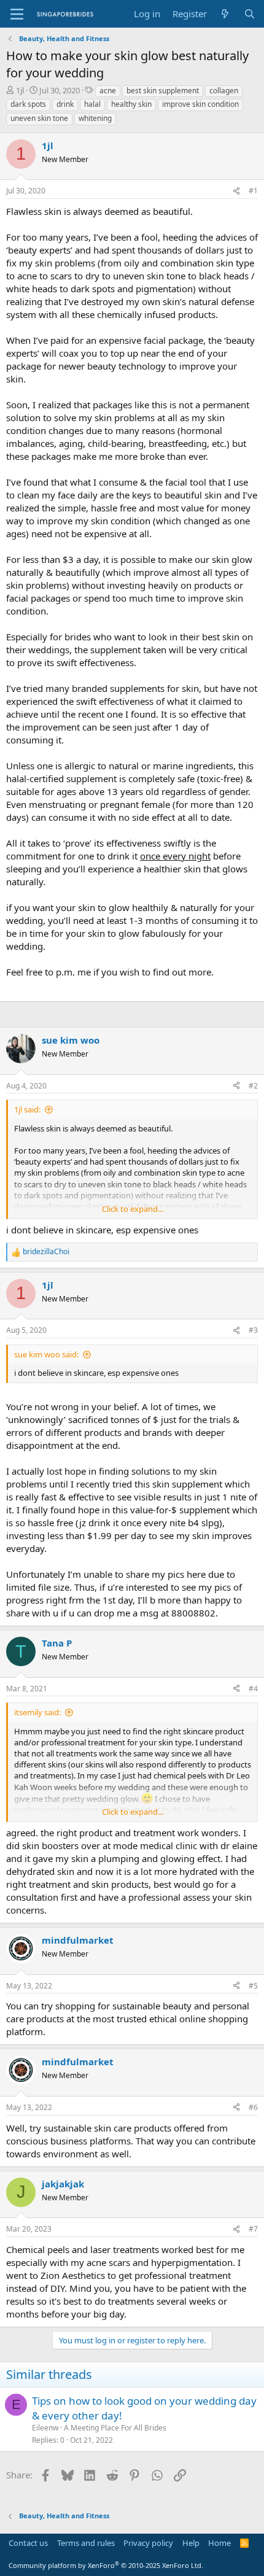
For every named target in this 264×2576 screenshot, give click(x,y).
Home (219, 2543)
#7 (253, 2229)
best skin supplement (163, 91)
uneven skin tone (39, 118)
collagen (224, 91)
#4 (253, 1689)
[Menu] (17, 14)
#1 (253, 191)
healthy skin (131, 104)
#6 (253, 2107)
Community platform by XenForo (106, 2565)
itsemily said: (37, 1712)
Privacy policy (148, 2543)
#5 (253, 1986)
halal (92, 104)
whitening (95, 118)
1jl (20, 90)
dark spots (28, 104)
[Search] (250, 14)
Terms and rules (86, 2543)
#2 (253, 1086)
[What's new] (225, 14)
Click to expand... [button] (133, 1209)
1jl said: (27, 1109)
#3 (253, 1330)
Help (191, 2543)
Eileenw (45, 2428)
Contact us (28, 2543)
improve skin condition (200, 104)
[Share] (236, 191)
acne (108, 91)
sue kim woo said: (46, 1354)
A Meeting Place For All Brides (115, 2428)
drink (65, 104)
